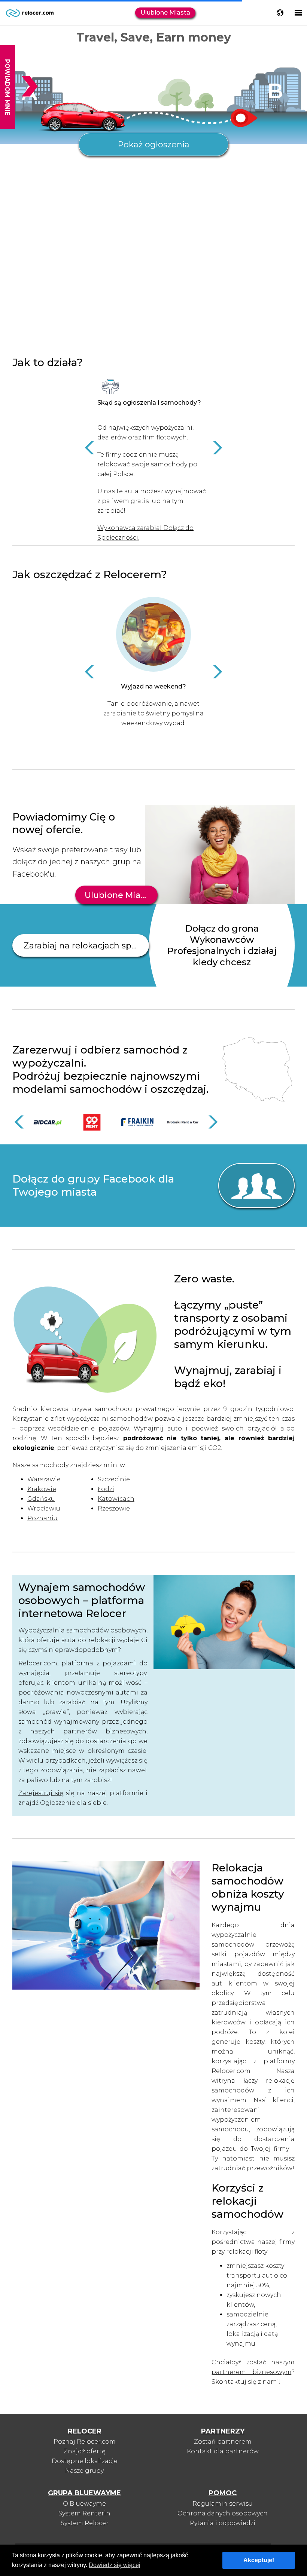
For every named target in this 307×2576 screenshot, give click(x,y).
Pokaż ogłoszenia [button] (153, 145)
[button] (90, 448)
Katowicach (116, 1499)
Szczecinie (114, 1479)
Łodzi (106, 1489)
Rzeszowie (114, 1508)
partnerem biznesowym (251, 2372)
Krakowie (42, 1489)
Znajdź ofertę (85, 2451)
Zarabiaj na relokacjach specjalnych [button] (86, 946)
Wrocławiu (44, 1508)
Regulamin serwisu (223, 2504)
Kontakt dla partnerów (223, 2451)
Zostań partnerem (223, 2442)
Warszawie (44, 1479)
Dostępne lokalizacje (85, 2461)
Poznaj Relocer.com (85, 2442)
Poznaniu (42, 1518)
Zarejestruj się (41, 1793)
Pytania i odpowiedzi (223, 2523)
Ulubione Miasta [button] (165, 13)
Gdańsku (41, 1499)
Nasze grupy (84, 2471)
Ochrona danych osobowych (223, 2513)
